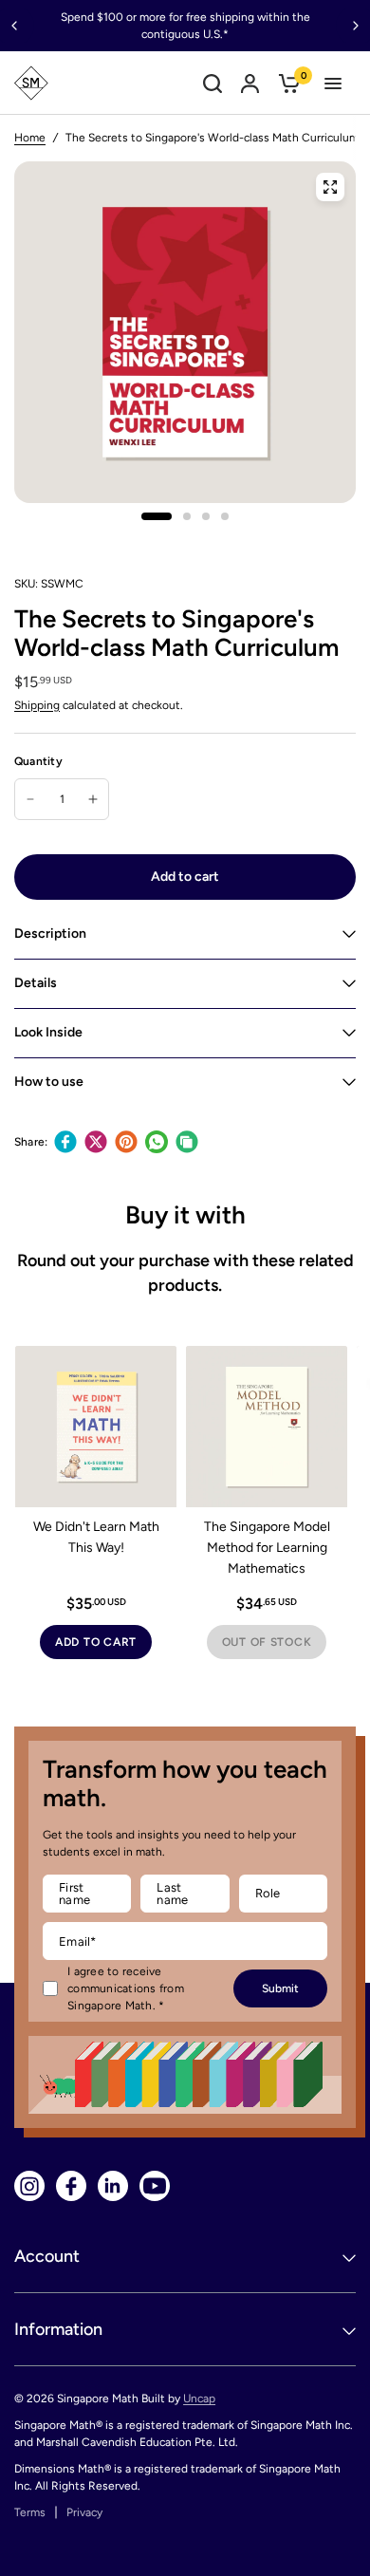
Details (36, 983)
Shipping (37, 705)
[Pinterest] (126, 1142)
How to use (49, 1082)
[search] (213, 83)
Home (30, 138)
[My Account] (250, 83)
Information (58, 2329)
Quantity (38, 761)
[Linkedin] (113, 2186)
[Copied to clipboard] (187, 1142)
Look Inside (48, 1032)
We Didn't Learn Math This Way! (96, 1537)
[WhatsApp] (157, 1142)
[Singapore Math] (31, 83)
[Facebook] (65, 1142)
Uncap (199, 2399)
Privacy (84, 2512)
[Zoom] (330, 187)
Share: (31, 1142)
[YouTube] (155, 2186)
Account (47, 2256)
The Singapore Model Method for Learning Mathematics (267, 1548)
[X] (96, 1142)
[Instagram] (29, 2186)
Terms (30, 2512)
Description (50, 933)
